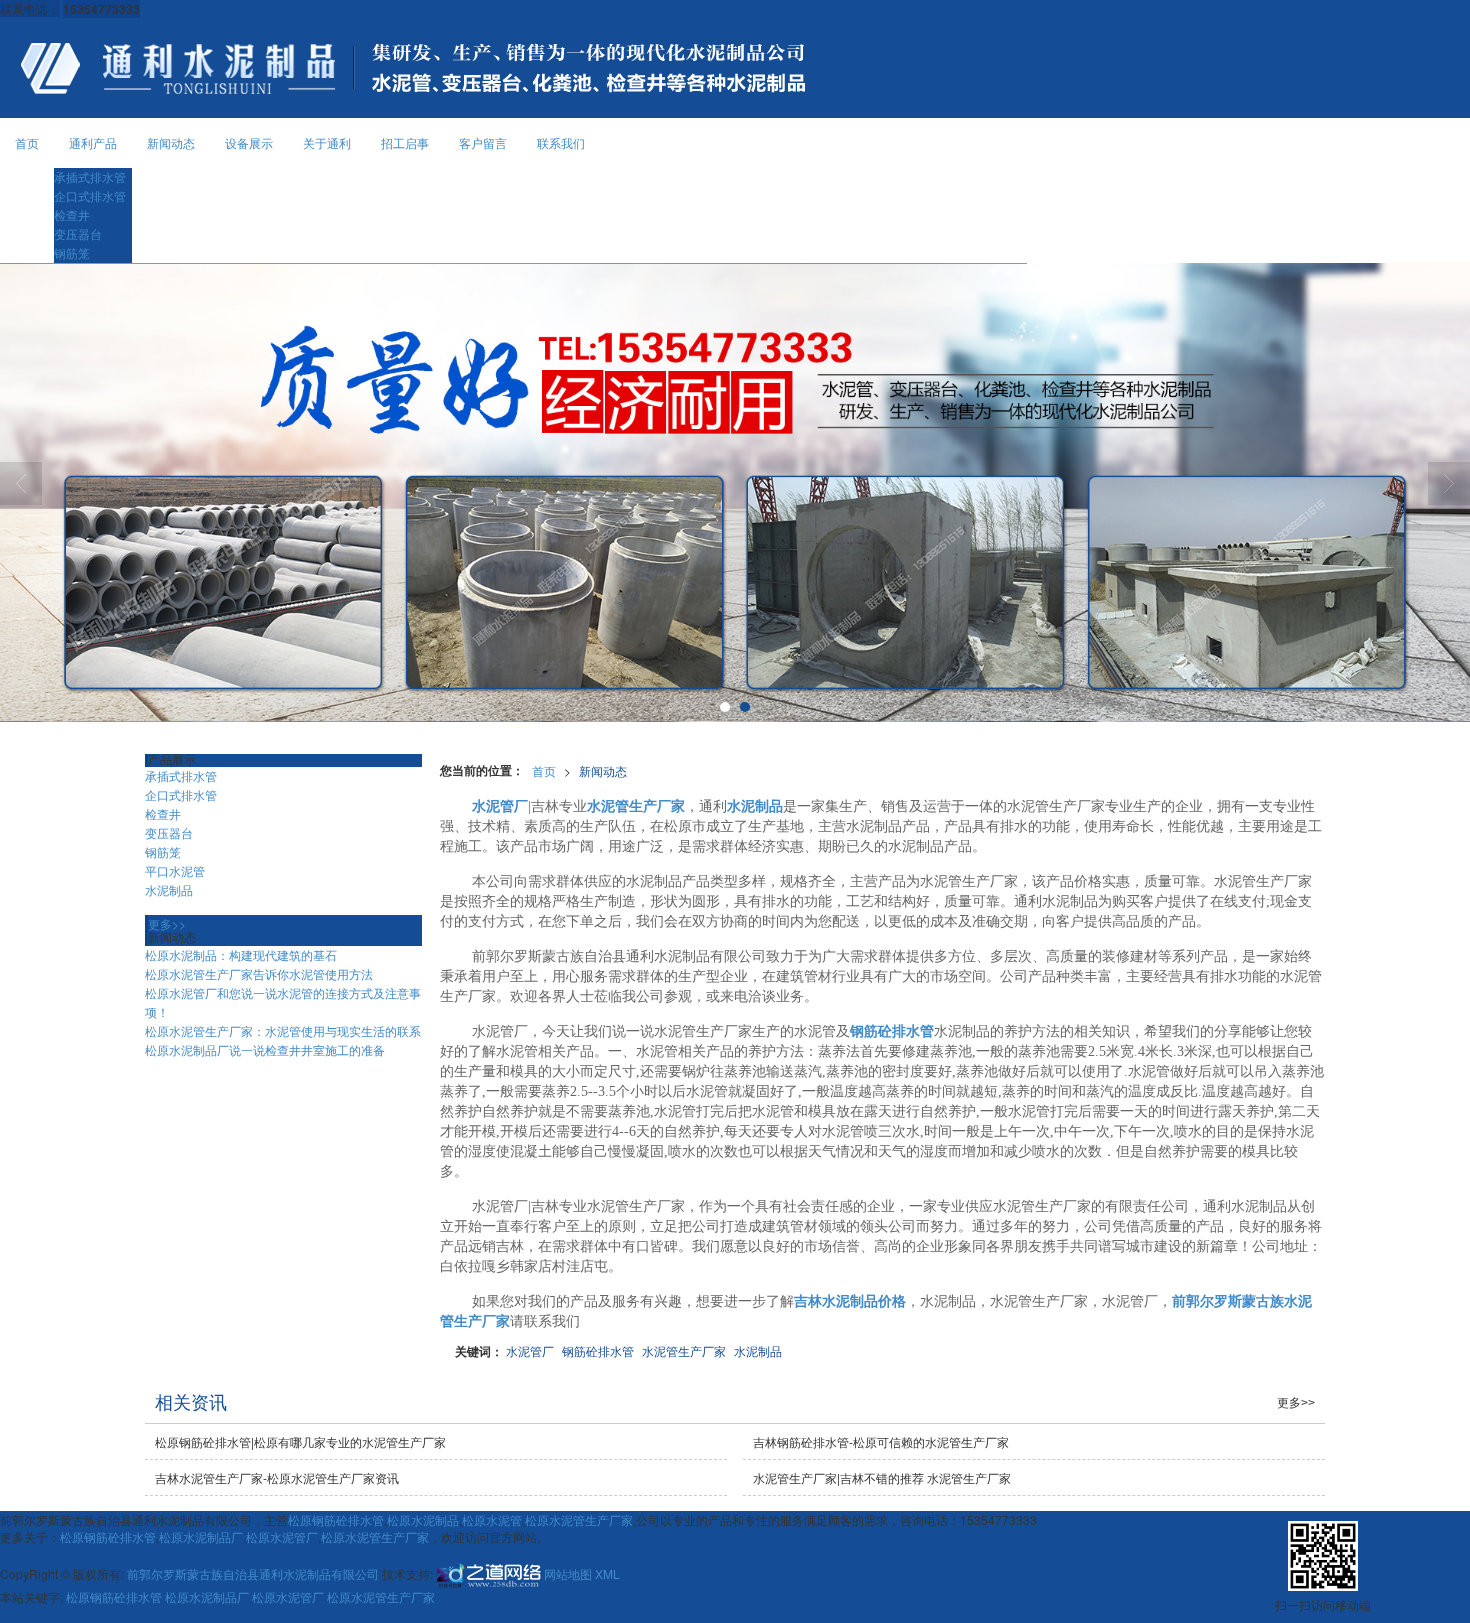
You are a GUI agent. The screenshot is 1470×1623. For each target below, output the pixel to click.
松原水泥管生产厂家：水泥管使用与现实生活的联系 (283, 1030)
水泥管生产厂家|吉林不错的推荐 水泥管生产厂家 (882, 1477)
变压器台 (78, 233)
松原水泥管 (492, 1519)
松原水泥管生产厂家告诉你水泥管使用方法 (259, 973)
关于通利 (327, 142)
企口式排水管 (90, 195)
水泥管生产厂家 (684, 1350)
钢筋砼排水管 (598, 1350)
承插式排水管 (90, 176)
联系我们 (561, 142)
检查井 (72, 214)
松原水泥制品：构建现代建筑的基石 (241, 954)
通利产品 (93, 142)
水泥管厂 (530, 1350)
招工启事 (405, 142)
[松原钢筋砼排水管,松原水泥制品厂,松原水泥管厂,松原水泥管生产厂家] (735, 492)
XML (607, 1572)
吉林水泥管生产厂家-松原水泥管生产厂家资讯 (277, 1477)
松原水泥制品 (423, 1519)
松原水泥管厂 (282, 1536)
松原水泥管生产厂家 (579, 1519)
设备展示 (249, 142)
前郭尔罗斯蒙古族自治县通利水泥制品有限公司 (253, 1572)
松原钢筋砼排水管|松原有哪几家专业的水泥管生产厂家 (300, 1441)
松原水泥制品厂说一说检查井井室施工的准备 (265, 1049)
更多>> (167, 923)
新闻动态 (171, 142)
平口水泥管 (175, 870)
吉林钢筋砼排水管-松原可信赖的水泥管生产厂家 (881, 1441)
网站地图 (568, 1572)
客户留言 (483, 142)
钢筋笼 (72, 252)
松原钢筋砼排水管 (336, 1519)
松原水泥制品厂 (201, 1536)
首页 (27, 142)
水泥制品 (758, 1350)
